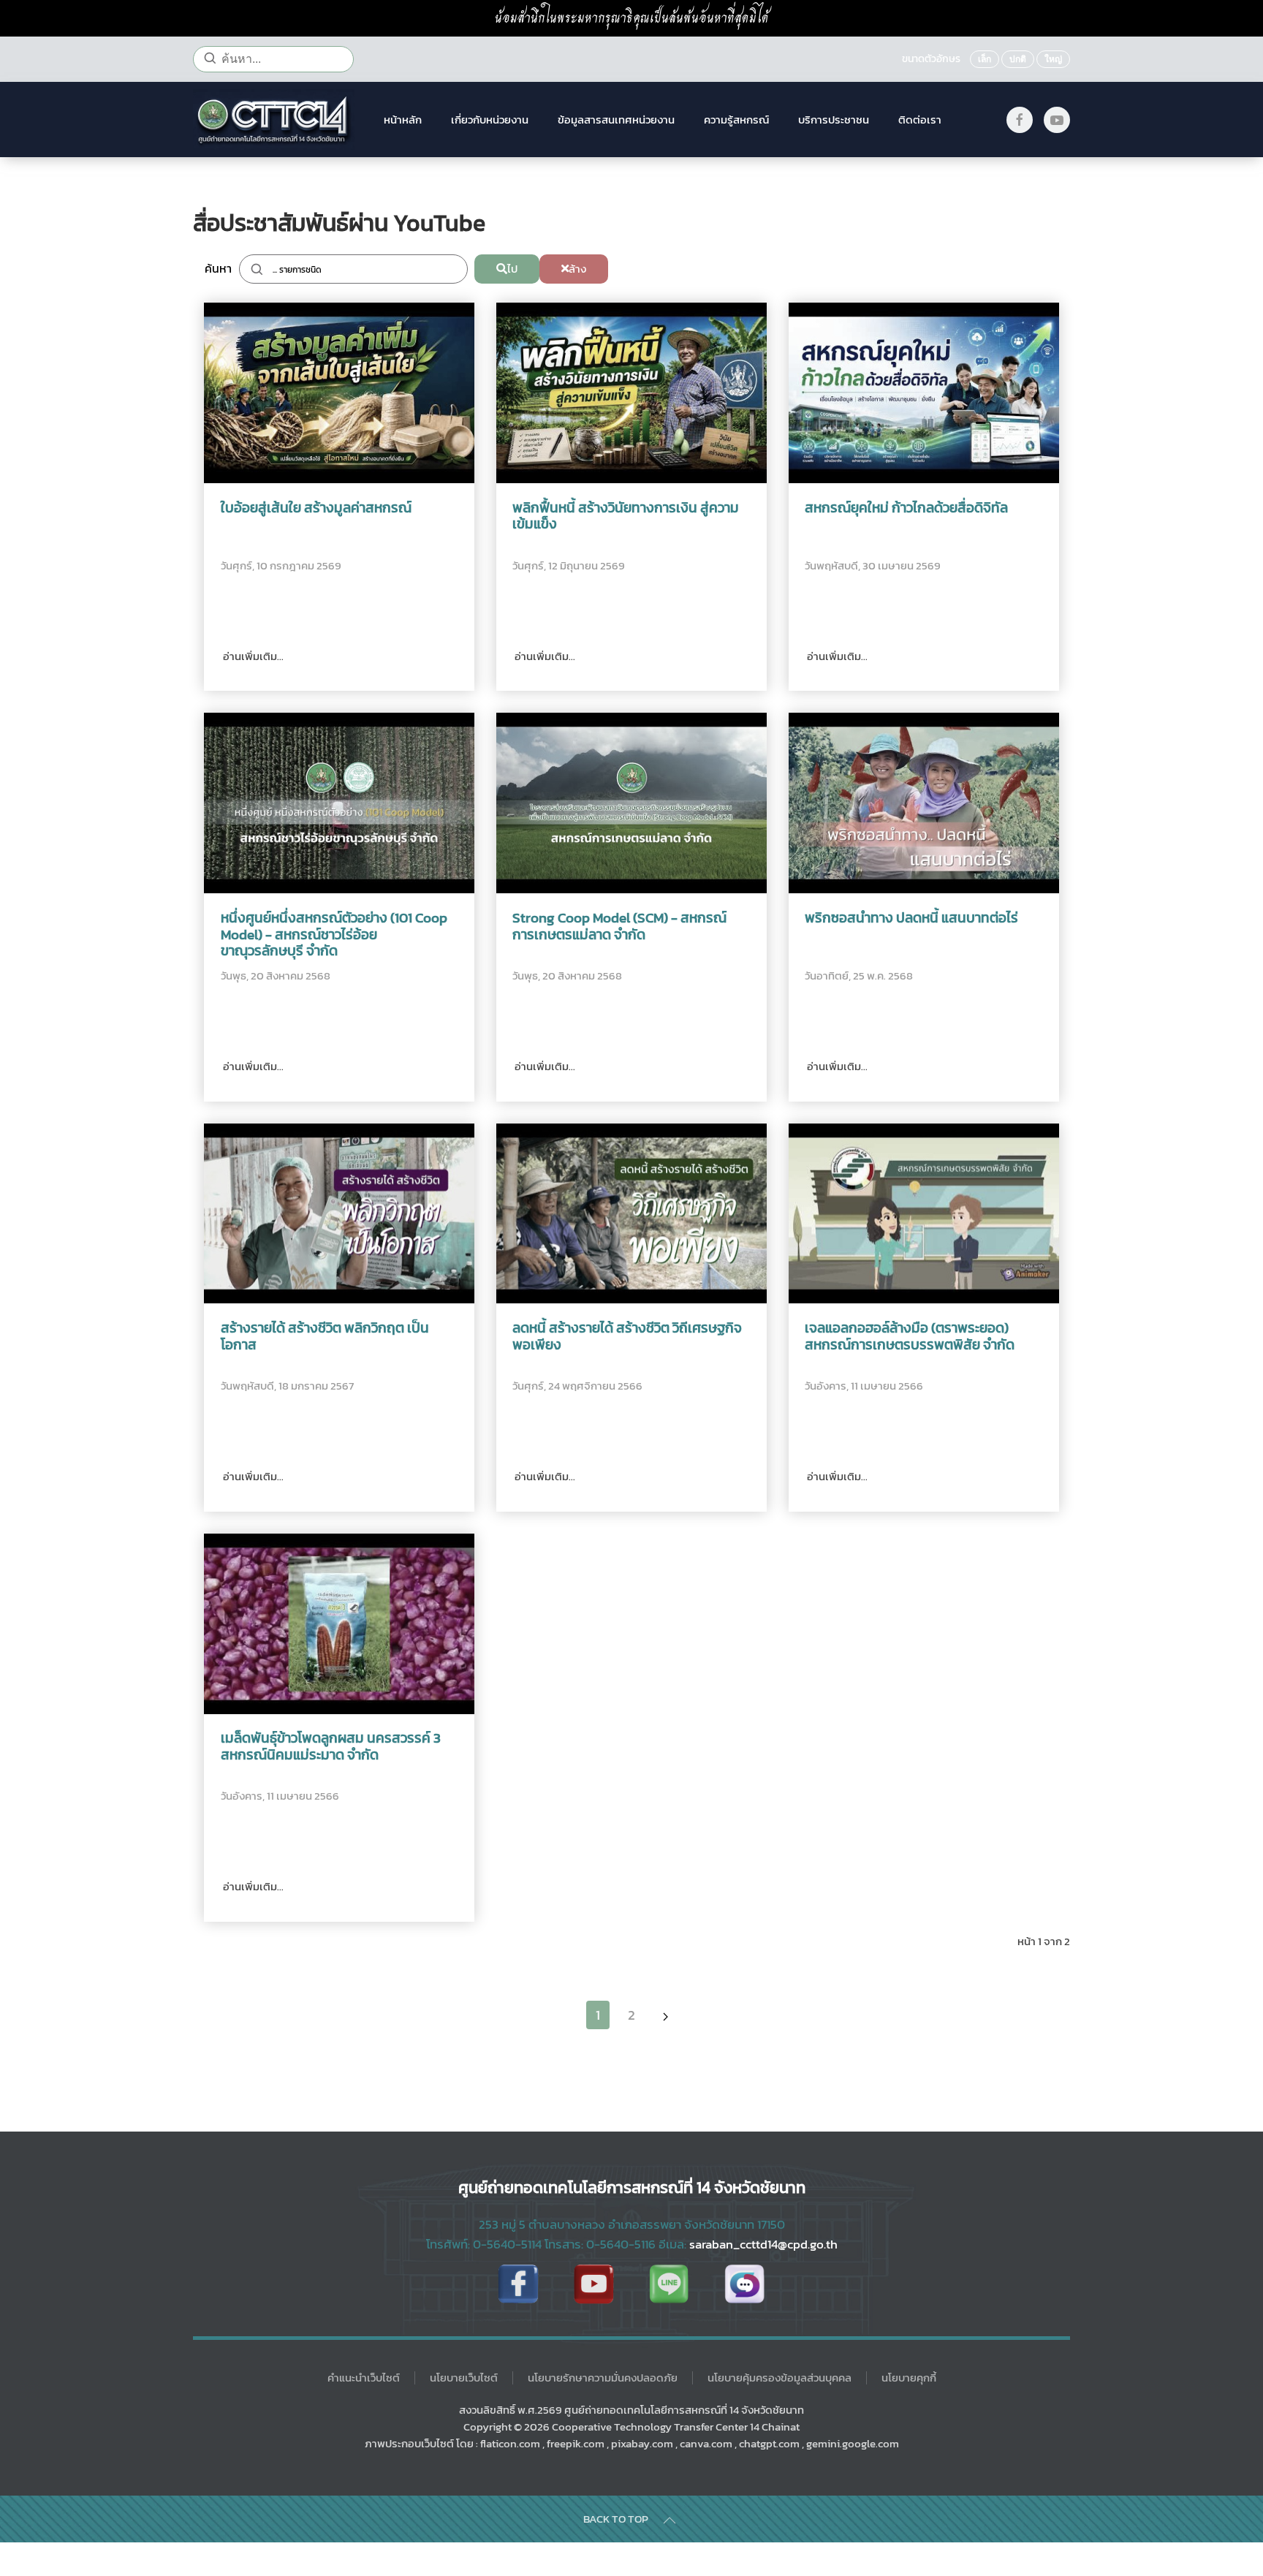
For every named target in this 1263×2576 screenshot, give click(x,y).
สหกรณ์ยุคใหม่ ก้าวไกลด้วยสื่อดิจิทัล (906, 508)
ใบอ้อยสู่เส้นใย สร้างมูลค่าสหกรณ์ (316, 508)
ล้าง (577, 269)
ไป (512, 269)
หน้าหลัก (403, 120)
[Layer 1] (518, 2284)
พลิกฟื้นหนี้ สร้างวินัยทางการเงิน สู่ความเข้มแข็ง (626, 517)
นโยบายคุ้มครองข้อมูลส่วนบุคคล (780, 2378)
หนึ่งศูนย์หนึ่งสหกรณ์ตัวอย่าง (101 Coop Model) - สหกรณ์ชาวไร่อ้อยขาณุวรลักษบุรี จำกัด (334, 935)
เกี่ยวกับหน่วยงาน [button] (490, 120)
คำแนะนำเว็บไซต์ (364, 2378)
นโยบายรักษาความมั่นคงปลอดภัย (603, 2378)
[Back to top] (670, 2520)
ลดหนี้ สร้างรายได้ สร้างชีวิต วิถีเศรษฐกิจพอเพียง (627, 1337)
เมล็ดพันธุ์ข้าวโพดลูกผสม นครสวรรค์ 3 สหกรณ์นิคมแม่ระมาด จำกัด (331, 1747)
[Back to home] (274, 120)
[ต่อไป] (665, 2015)
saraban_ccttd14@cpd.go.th (763, 2244)
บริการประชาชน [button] (834, 120)
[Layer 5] (669, 2284)
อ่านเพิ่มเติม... (252, 656)
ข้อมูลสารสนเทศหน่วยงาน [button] (616, 120)
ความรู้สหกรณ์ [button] (736, 120)
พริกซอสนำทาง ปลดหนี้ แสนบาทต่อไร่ (911, 918)
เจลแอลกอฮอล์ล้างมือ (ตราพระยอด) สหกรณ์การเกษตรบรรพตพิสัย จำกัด (910, 1337)
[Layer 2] (594, 2284)
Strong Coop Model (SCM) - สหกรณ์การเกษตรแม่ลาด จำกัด (619, 927)
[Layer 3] (744, 2284)
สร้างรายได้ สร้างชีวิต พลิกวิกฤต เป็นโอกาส (325, 1337)
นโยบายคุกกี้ (909, 2378)
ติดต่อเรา (920, 120)
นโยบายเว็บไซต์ (464, 2378)
